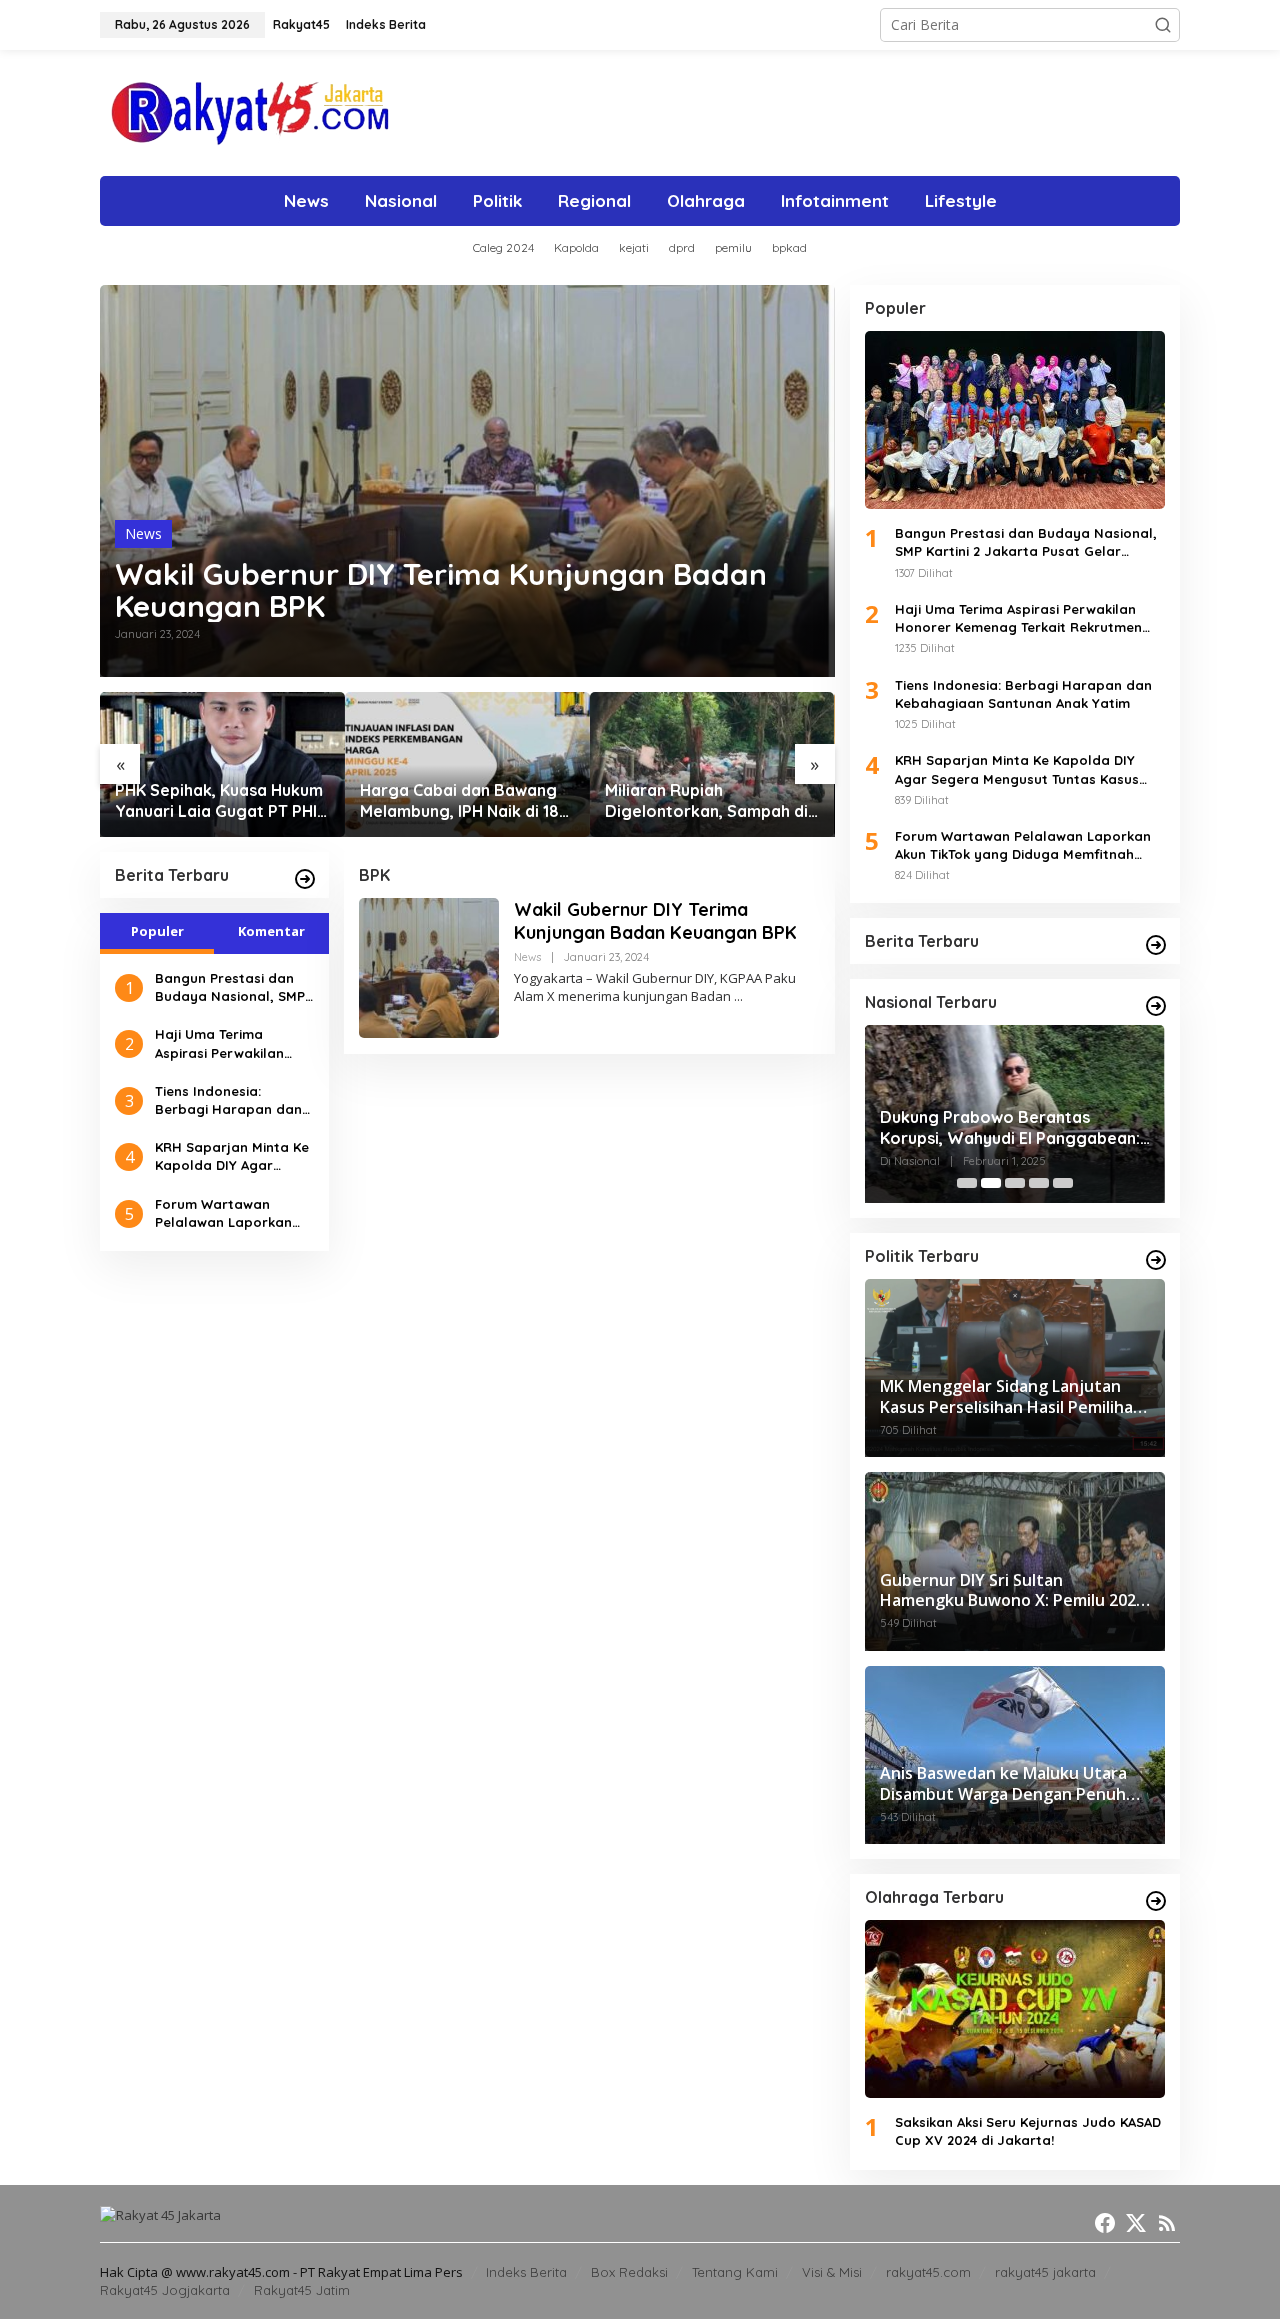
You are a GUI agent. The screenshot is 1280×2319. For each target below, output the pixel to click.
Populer (157, 931)
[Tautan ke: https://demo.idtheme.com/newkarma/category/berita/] (305, 879)
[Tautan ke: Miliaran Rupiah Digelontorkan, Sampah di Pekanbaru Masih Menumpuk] (467, 764)
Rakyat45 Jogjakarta (165, 2290)
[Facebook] (1105, 2223)
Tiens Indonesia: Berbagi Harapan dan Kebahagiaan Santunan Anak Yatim (233, 1100)
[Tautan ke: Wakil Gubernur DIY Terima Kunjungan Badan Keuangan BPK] (467, 481)
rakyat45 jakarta (1045, 2272)
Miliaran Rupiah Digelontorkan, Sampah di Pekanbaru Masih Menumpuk (461, 801)
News (143, 533)
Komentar (271, 931)
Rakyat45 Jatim (302, 2290)
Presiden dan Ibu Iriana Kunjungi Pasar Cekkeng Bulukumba (1002, 1127)
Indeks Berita (526, 2272)
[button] (1163, 25)
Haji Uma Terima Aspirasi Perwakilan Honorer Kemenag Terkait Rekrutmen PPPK (233, 1043)
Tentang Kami (735, 2272)
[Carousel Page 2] (991, 1183)
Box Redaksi (629, 2272)
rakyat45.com (928, 2272)
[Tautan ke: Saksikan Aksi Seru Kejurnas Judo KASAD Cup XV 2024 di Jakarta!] (1015, 2009)
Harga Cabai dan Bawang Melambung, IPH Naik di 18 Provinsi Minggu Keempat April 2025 (214, 801)
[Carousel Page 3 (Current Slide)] (1015, 1183)
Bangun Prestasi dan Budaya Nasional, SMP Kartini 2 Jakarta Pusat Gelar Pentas (232, 987)
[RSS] (1167, 2223)
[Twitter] (1136, 2223)
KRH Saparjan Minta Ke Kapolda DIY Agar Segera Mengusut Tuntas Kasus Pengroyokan (232, 1156)
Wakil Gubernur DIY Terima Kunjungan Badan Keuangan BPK (441, 590)
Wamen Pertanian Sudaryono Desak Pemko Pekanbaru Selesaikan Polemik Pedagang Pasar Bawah (703, 801)
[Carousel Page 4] (1039, 1183)
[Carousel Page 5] (1063, 1183)
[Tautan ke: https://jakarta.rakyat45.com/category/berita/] (1156, 945)
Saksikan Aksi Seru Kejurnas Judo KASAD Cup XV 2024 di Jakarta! (1028, 2131)
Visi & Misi (832, 2272)
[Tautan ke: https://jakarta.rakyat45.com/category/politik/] (1156, 1260)
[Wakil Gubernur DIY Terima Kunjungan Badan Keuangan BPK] (738, 996)
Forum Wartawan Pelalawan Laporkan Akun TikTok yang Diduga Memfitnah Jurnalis (223, 1213)
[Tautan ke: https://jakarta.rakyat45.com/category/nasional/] (1156, 1006)
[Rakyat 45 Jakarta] (283, 111)
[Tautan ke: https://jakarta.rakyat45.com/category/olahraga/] (1156, 1901)
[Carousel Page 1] (967, 1183)
